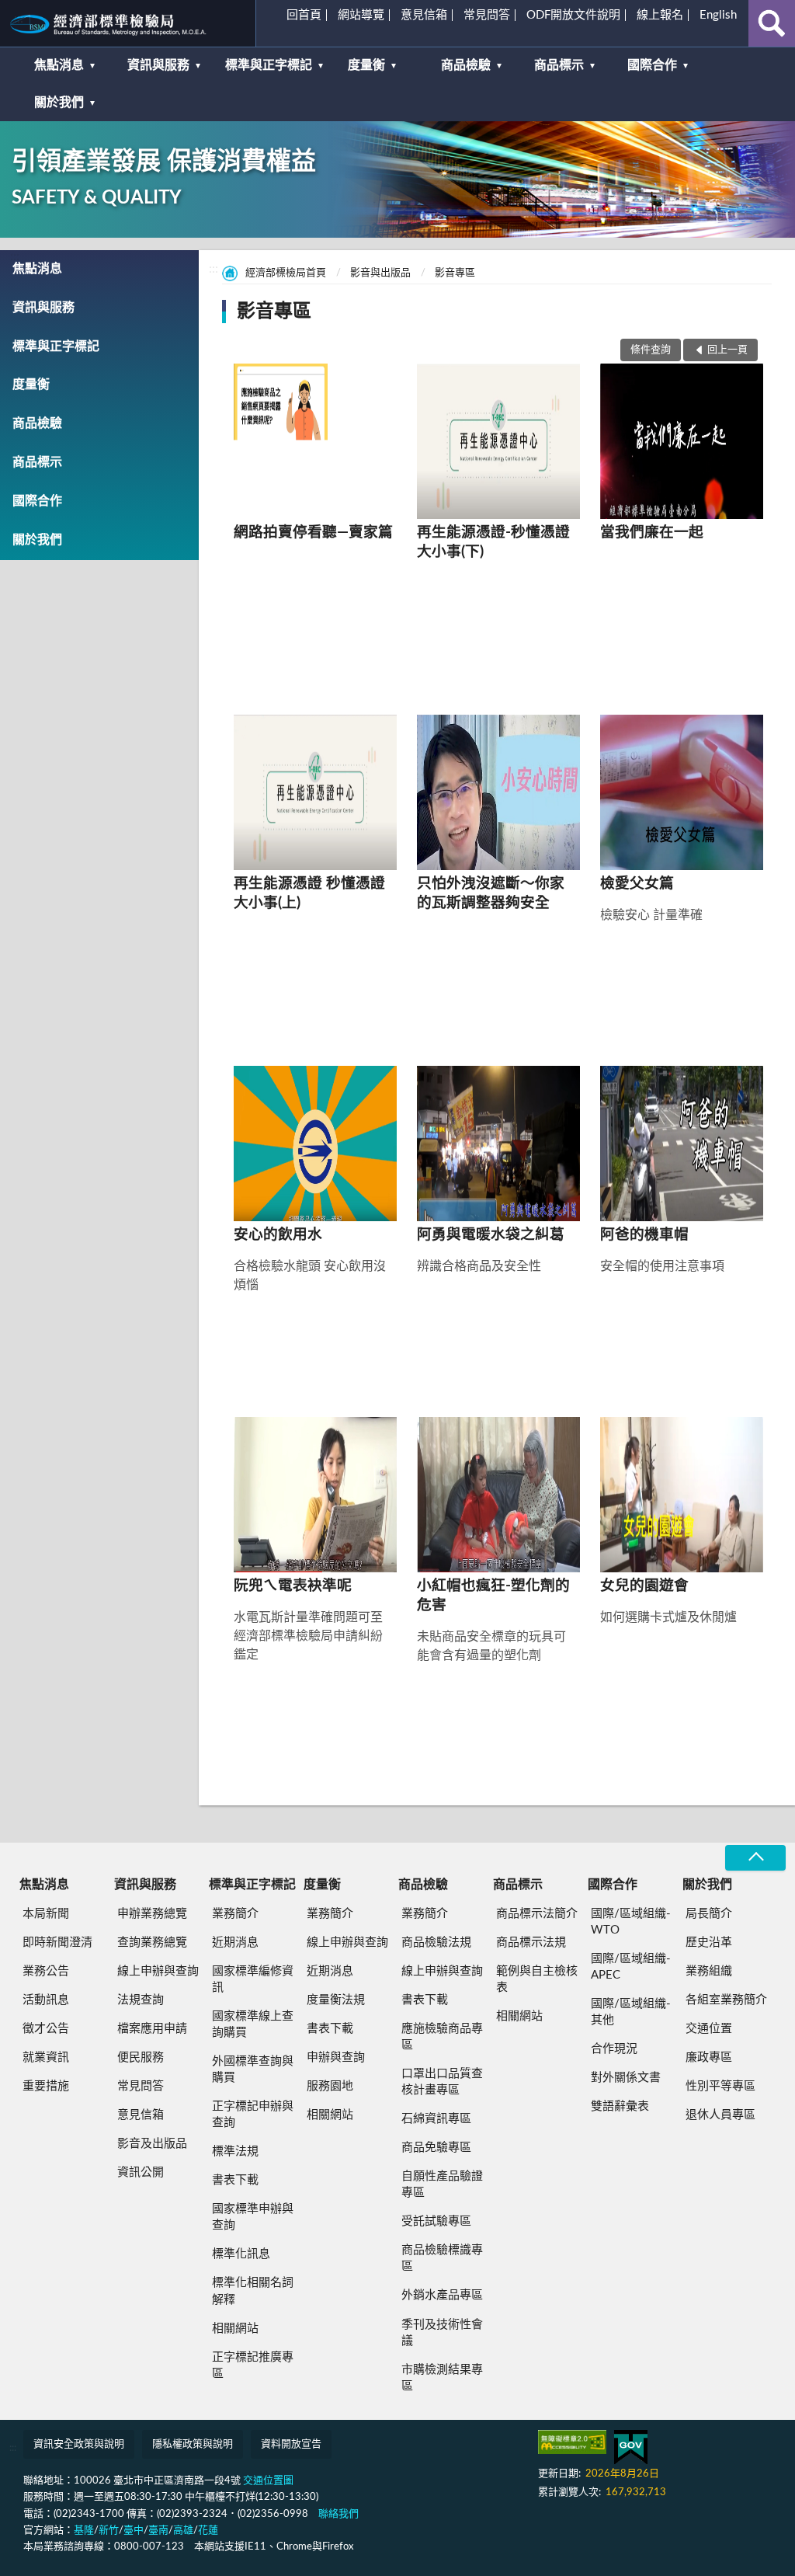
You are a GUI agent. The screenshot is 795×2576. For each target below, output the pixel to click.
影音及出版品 (152, 2144)
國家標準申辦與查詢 (253, 2217)
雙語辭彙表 (620, 2106)
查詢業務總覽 (152, 1942)
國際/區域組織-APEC (631, 1967)
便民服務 (141, 2057)
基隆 (84, 2531)
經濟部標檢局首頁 (286, 273)
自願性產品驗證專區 (442, 2184)
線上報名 (660, 15)
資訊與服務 (158, 65)
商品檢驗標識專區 (442, 2258)
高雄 (183, 2531)
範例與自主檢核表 (537, 1979)
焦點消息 (59, 65)
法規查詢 (141, 2000)
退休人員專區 (720, 2115)
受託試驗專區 (436, 2221)
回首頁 (304, 15)
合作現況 (614, 2049)
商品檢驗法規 (436, 1942)
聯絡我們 (338, 2514)
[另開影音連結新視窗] (314, 441)
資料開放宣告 (291, 2444)
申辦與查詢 (336, 2057)
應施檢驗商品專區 (442, 2037)
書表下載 (235, 2180)
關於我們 (59, 103)
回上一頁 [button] (727, 350)
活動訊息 (46, 2000)
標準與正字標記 (269, 65)
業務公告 (46, 1971)
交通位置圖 (268, 2481)
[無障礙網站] (572, 2442)
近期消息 (235, 1942)
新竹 (109, 2531)
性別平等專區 (720, 2086)
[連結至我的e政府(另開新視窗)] (631, 2447)
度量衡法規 (336, 2000)
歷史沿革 (709, 1942)
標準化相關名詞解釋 (253, 2291)
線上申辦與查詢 (158, 1971)
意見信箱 (424, 15)
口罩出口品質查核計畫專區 (442, 2082)
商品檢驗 (466, 65)
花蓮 (208, 2531)
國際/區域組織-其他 (631, 2012)
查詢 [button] (772, 23)
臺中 (134, 2531)
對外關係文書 (626, 2078)
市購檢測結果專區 (442, 2378)
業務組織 (709, 1971)
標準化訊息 (241, 2254)
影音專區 (455, 273)
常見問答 (487, 15)
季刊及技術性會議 (442, 2333)
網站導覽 (361, 15)
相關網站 (235, 2329)
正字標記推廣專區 (253, 2365)
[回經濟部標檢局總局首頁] (128, 23)
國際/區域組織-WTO (631, 1922)
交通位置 (709, 2029)
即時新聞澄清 (57, 1942)
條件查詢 (651, 350)
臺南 (158, 2531)
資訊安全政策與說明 (79, 2444)
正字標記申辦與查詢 (253, 2115)
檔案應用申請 (152, 2029)
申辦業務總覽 (152, 1914)
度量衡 (366, 65)
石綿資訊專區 (436, 2119)
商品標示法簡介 (537, 1914)
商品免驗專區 (436, 2148)
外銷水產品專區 (442, 2295)
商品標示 (559, 65)
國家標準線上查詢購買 (253, 2024)
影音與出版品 (380, 273)
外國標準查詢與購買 (253, 2070)
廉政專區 (709, 2057)
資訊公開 (141, 2172)
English (718, 15)
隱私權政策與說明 (193, 2444)
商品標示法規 (531, 1942)
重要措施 (46, 2086)
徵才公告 (46, 2029)
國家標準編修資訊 (253, 1979)
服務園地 (330, 2086)
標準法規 (235, 2151)
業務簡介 (235, 1914)
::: (19, 19)
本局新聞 (46, 1914)
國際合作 (652, 65)
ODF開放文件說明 (573, 15)
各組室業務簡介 (726, 2000)
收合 (755, 1858)
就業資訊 (46, 2057)
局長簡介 (709, 1914)
